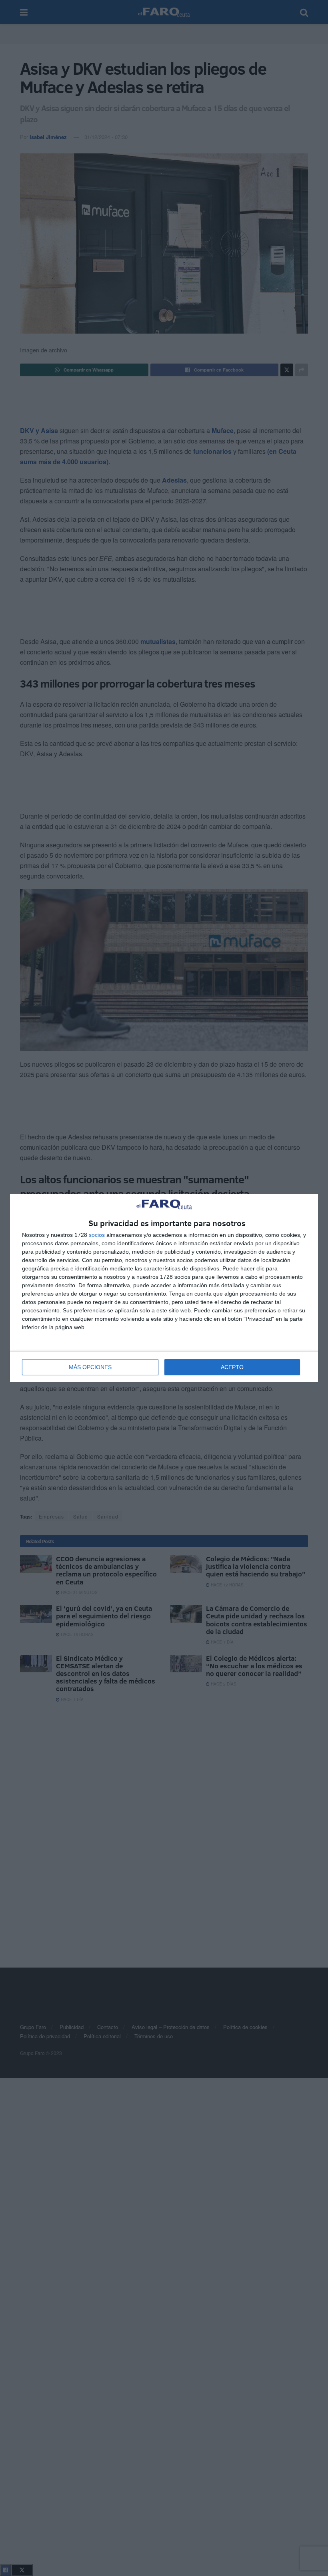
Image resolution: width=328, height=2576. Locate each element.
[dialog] (164, 1288)
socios (97, 1235)
